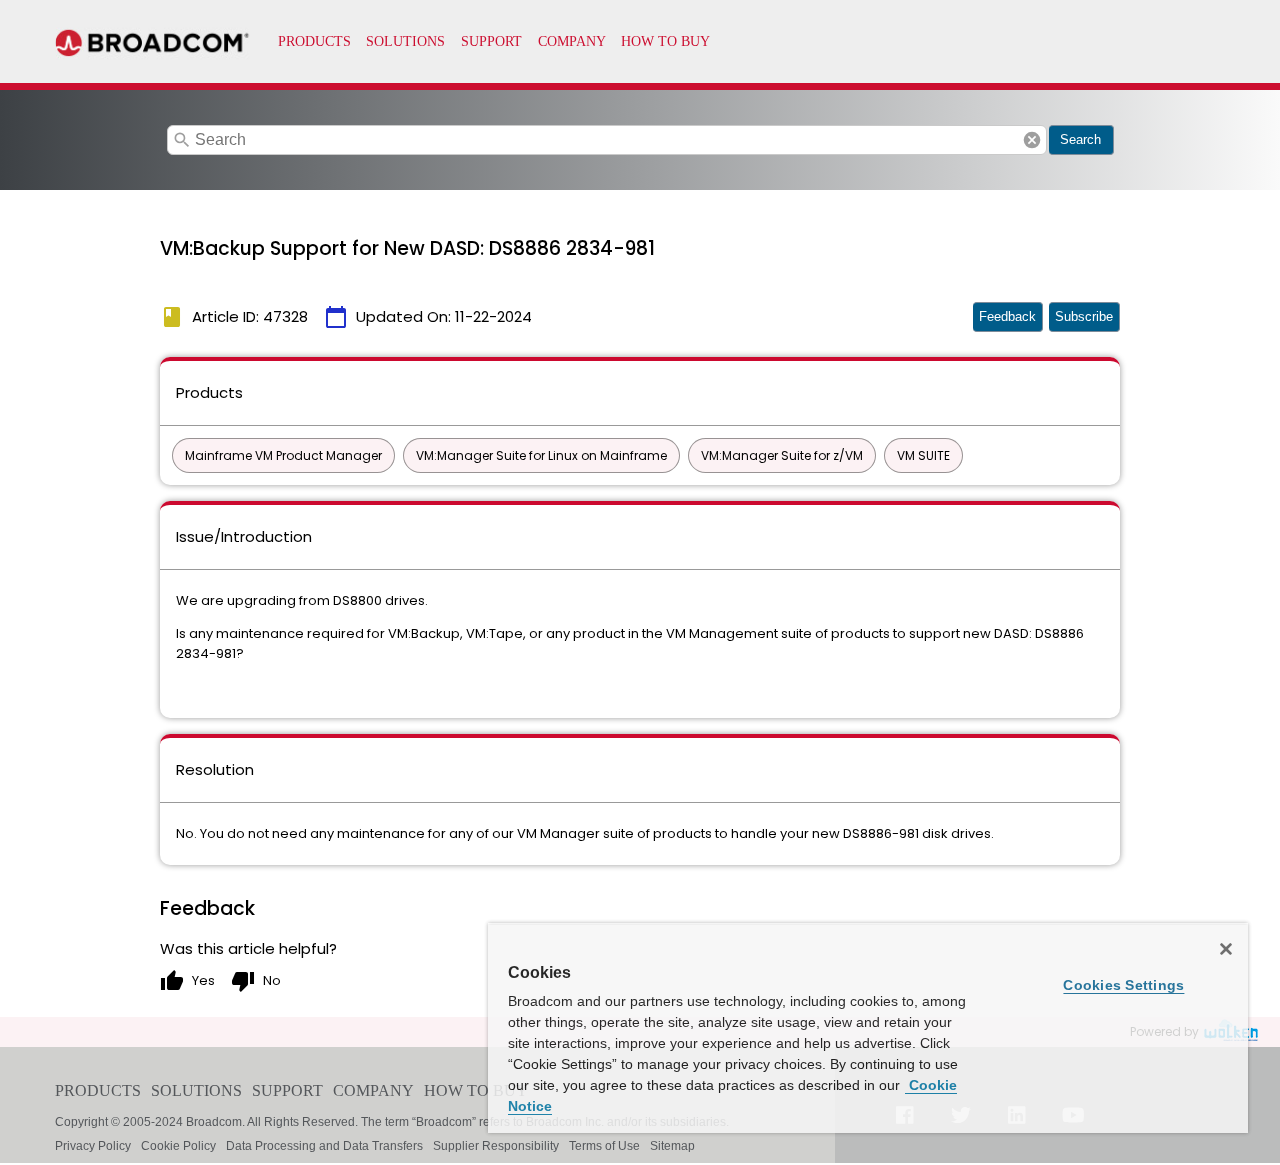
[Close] (1226, 949)
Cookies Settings (1123, 985)
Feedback (1007, 316)
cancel (1032, 140)
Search (1080, 139)
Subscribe (1084, 316)
